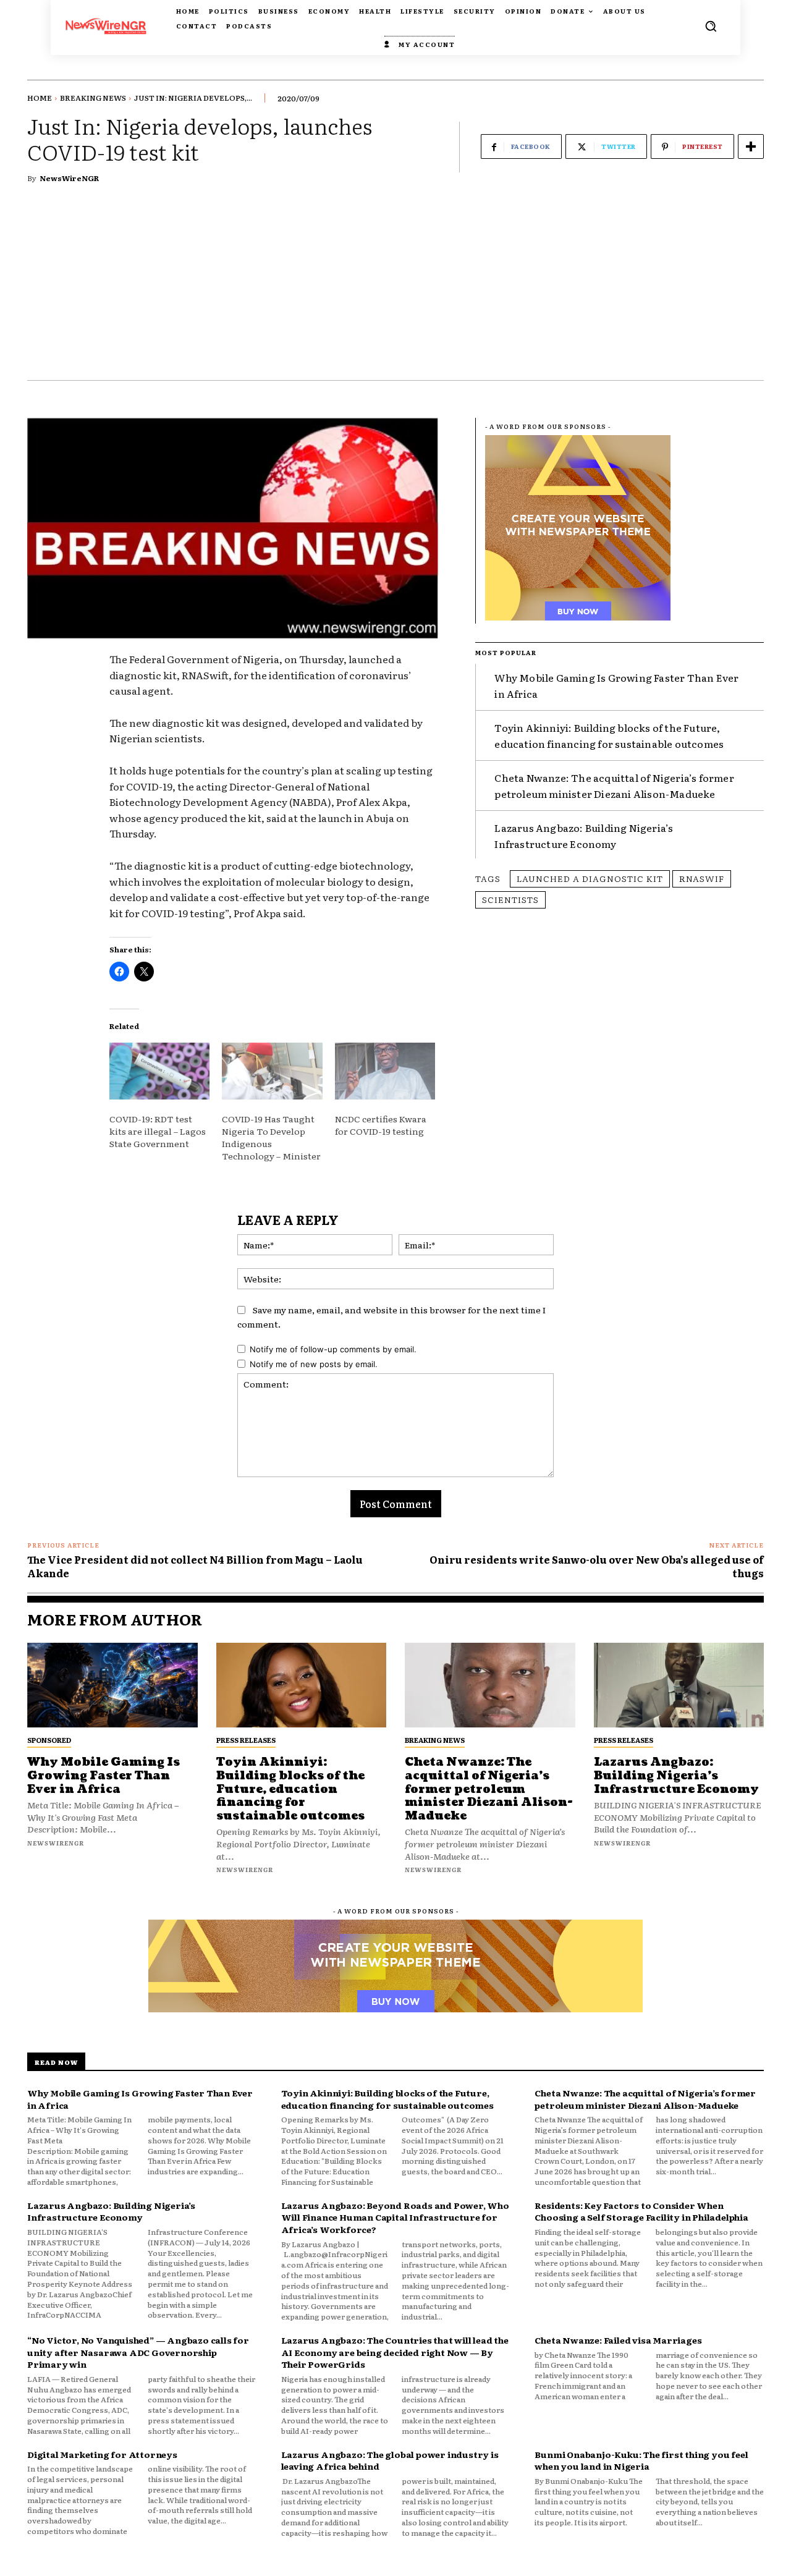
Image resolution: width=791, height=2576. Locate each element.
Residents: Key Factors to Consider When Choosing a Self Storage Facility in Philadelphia (641, 2211)
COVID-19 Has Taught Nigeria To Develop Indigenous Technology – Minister (271, 1137)
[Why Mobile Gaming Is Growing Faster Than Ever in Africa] (112, 1685)
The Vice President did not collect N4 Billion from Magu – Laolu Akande (195, 1566)
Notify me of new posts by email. (314, 1364)
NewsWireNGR (69, 178)
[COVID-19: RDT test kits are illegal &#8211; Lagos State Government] (159, 1071)
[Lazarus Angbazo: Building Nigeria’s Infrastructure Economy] (679, 1685)
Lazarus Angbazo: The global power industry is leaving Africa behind (390, 2460)
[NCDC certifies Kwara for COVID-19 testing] (385, 1071)
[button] (711, 26)
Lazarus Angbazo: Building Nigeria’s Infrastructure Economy (584, 836)
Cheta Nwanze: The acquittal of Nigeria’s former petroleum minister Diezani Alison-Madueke (614, 786)
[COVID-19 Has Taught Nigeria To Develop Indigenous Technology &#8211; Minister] (272, 1071)
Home (40, 98)
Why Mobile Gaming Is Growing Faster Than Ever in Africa (104, 1776)
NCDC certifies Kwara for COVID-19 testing (381, 1125)
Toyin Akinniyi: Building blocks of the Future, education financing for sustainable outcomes (290, 1789)
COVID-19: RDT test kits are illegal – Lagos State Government (158, 1131)
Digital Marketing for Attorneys (102, 2454)
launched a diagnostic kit (590, 878)
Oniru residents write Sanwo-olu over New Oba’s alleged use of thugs (597, 1566)
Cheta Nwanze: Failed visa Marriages (618, 2340)
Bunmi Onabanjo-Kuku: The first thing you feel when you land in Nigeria (641, 2460)
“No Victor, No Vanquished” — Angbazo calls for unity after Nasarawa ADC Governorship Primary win (138, 2352)
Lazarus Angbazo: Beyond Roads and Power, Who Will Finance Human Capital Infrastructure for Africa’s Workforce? (395, 2217)
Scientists (510, 899)
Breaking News (93, 98)
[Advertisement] (395, 287)
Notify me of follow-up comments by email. (333, 1349)
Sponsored (49, 1740)
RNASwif (702, 878)
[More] (751, 146)
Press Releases (246, 1740)
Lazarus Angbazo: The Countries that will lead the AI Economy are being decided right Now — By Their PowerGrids (395, 2352)
